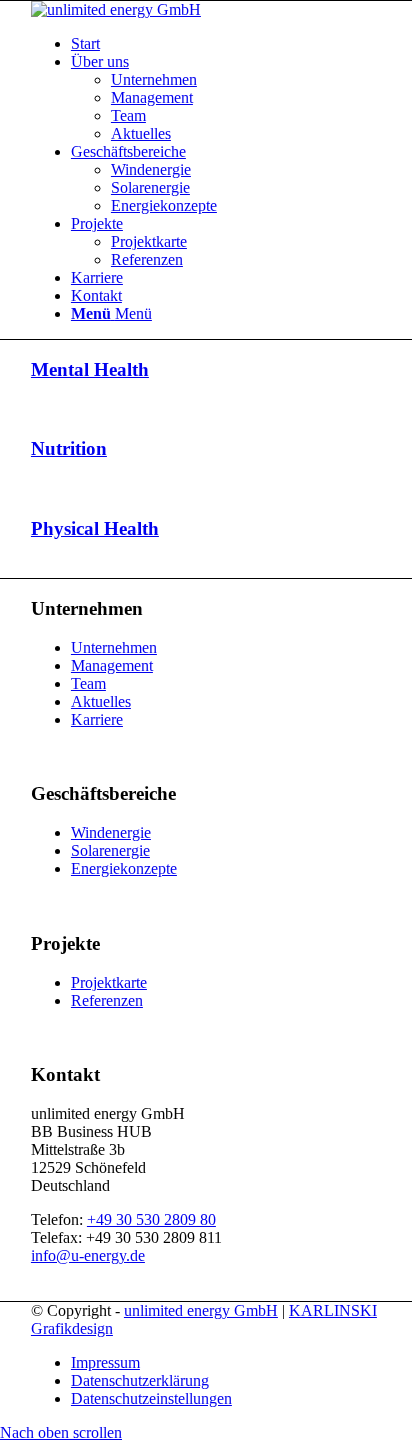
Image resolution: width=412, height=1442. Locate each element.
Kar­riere (97, 719)
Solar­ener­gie (110, 850)
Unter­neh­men (114, 647)
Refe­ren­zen (107, 1000)
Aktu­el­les (101, 701)
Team (88, 683)
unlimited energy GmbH (201, 1310)
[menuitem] (226, 44)
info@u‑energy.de (88, 1255)
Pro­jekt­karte (109, 982)
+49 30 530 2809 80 (151, 1219)
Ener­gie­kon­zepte (124, 868)
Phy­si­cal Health (95, 528)
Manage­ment (112, 665)
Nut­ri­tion (69, 448)
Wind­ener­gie (111, 832)
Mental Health (90, 369)
